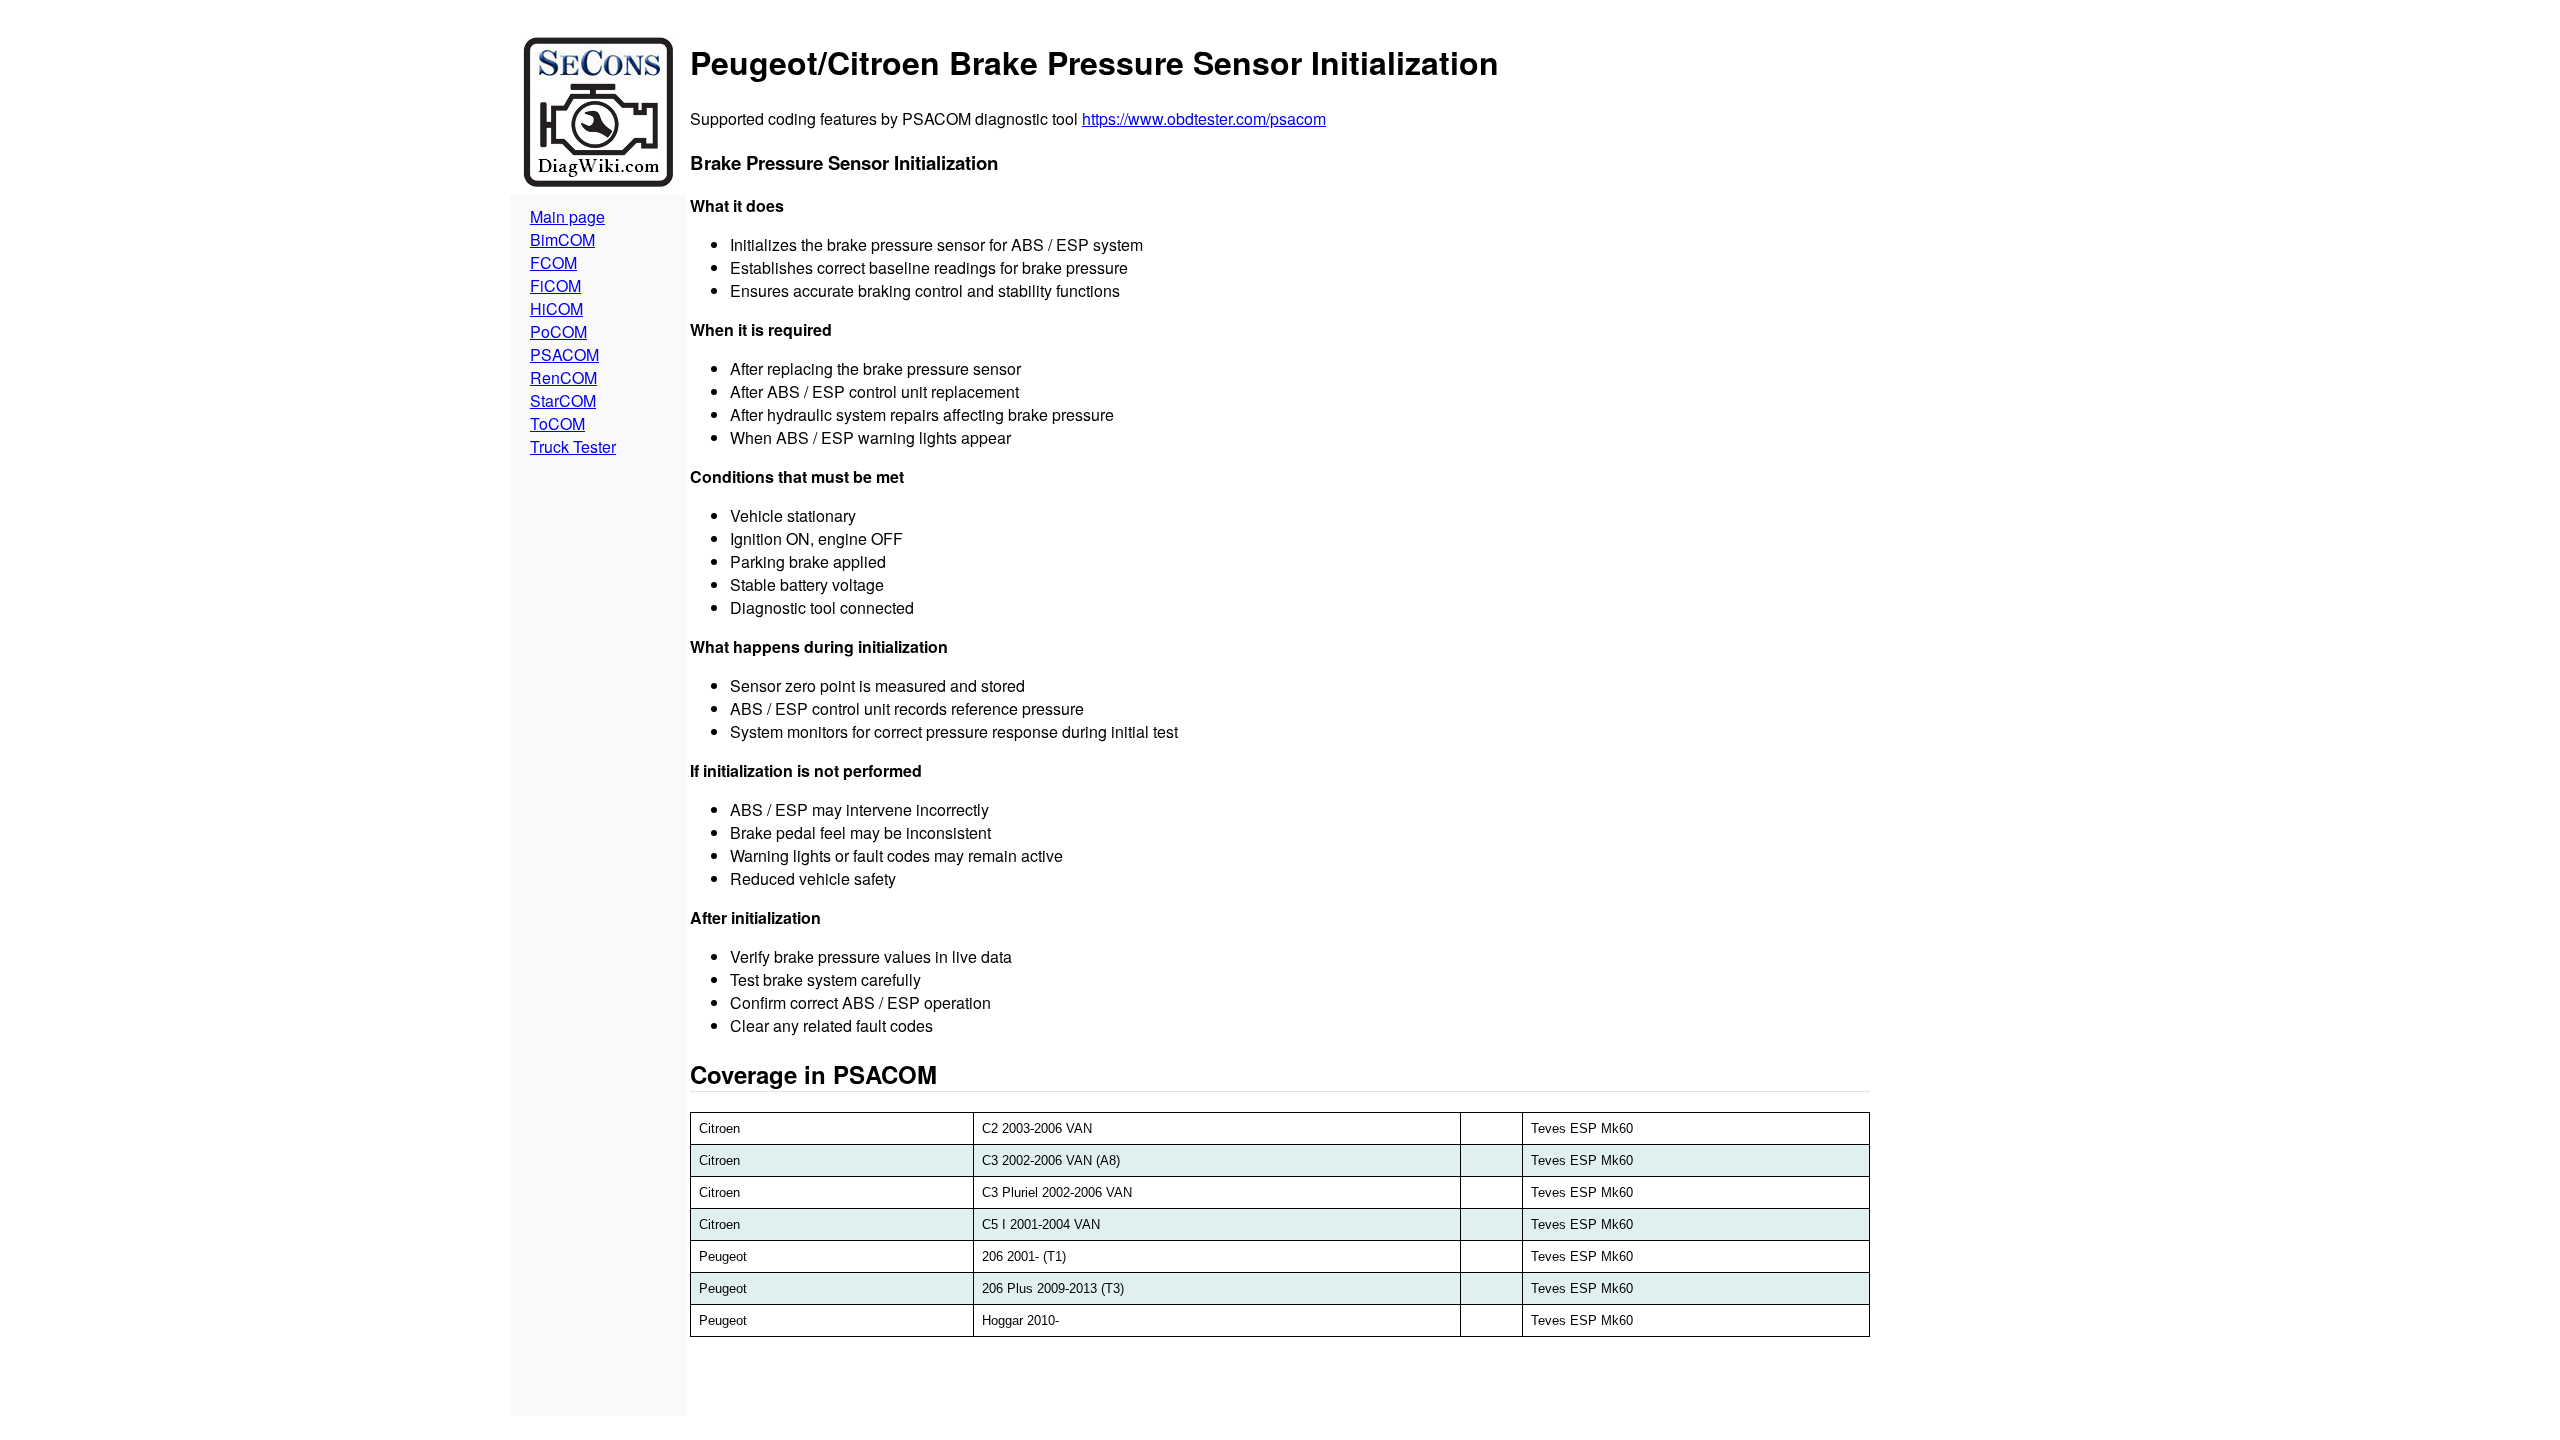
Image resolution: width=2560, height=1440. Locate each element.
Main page (567, 216)
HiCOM (556, 308)
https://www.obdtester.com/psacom (1204, 118)
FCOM (553, 262)
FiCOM (555, 285)
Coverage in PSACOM (813, 1074)
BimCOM (562, 239)
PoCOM (558, 331)
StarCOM (563, 400)
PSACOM (564, 354)
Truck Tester (573, 446)
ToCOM (557, 423)
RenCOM (563, 377)
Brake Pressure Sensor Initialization (844, 162)
